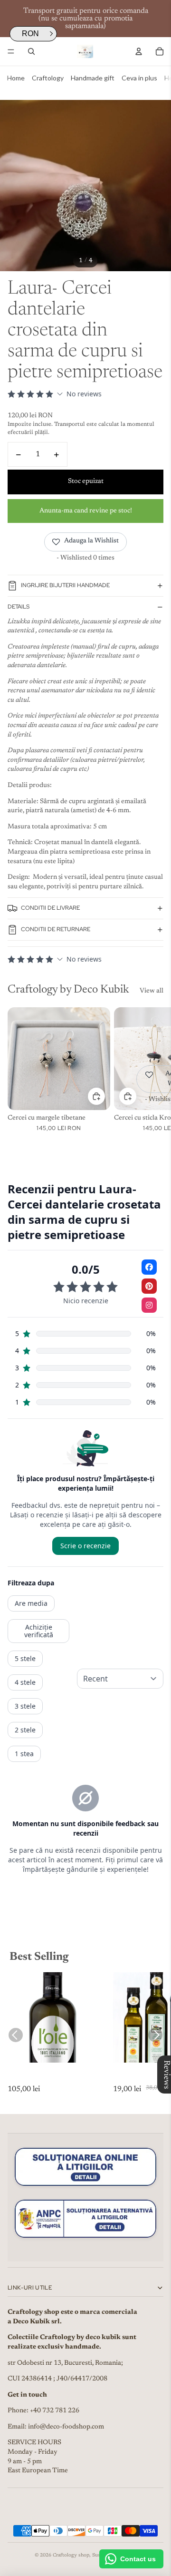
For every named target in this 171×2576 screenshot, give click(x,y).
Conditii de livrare (50, 908)
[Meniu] (11, 51)
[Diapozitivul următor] (153, 1074)
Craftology (48, 78)
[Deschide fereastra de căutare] (31, 51)
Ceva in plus (139, 78)
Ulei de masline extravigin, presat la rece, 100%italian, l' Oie (52, 2079)
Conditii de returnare (56, 929)
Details (19, 607)
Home (16, 78)
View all (152, 991)
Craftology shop (71, 2556)
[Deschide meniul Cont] (139, 51)
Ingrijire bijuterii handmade (65, 585)
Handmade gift (93, 78)
